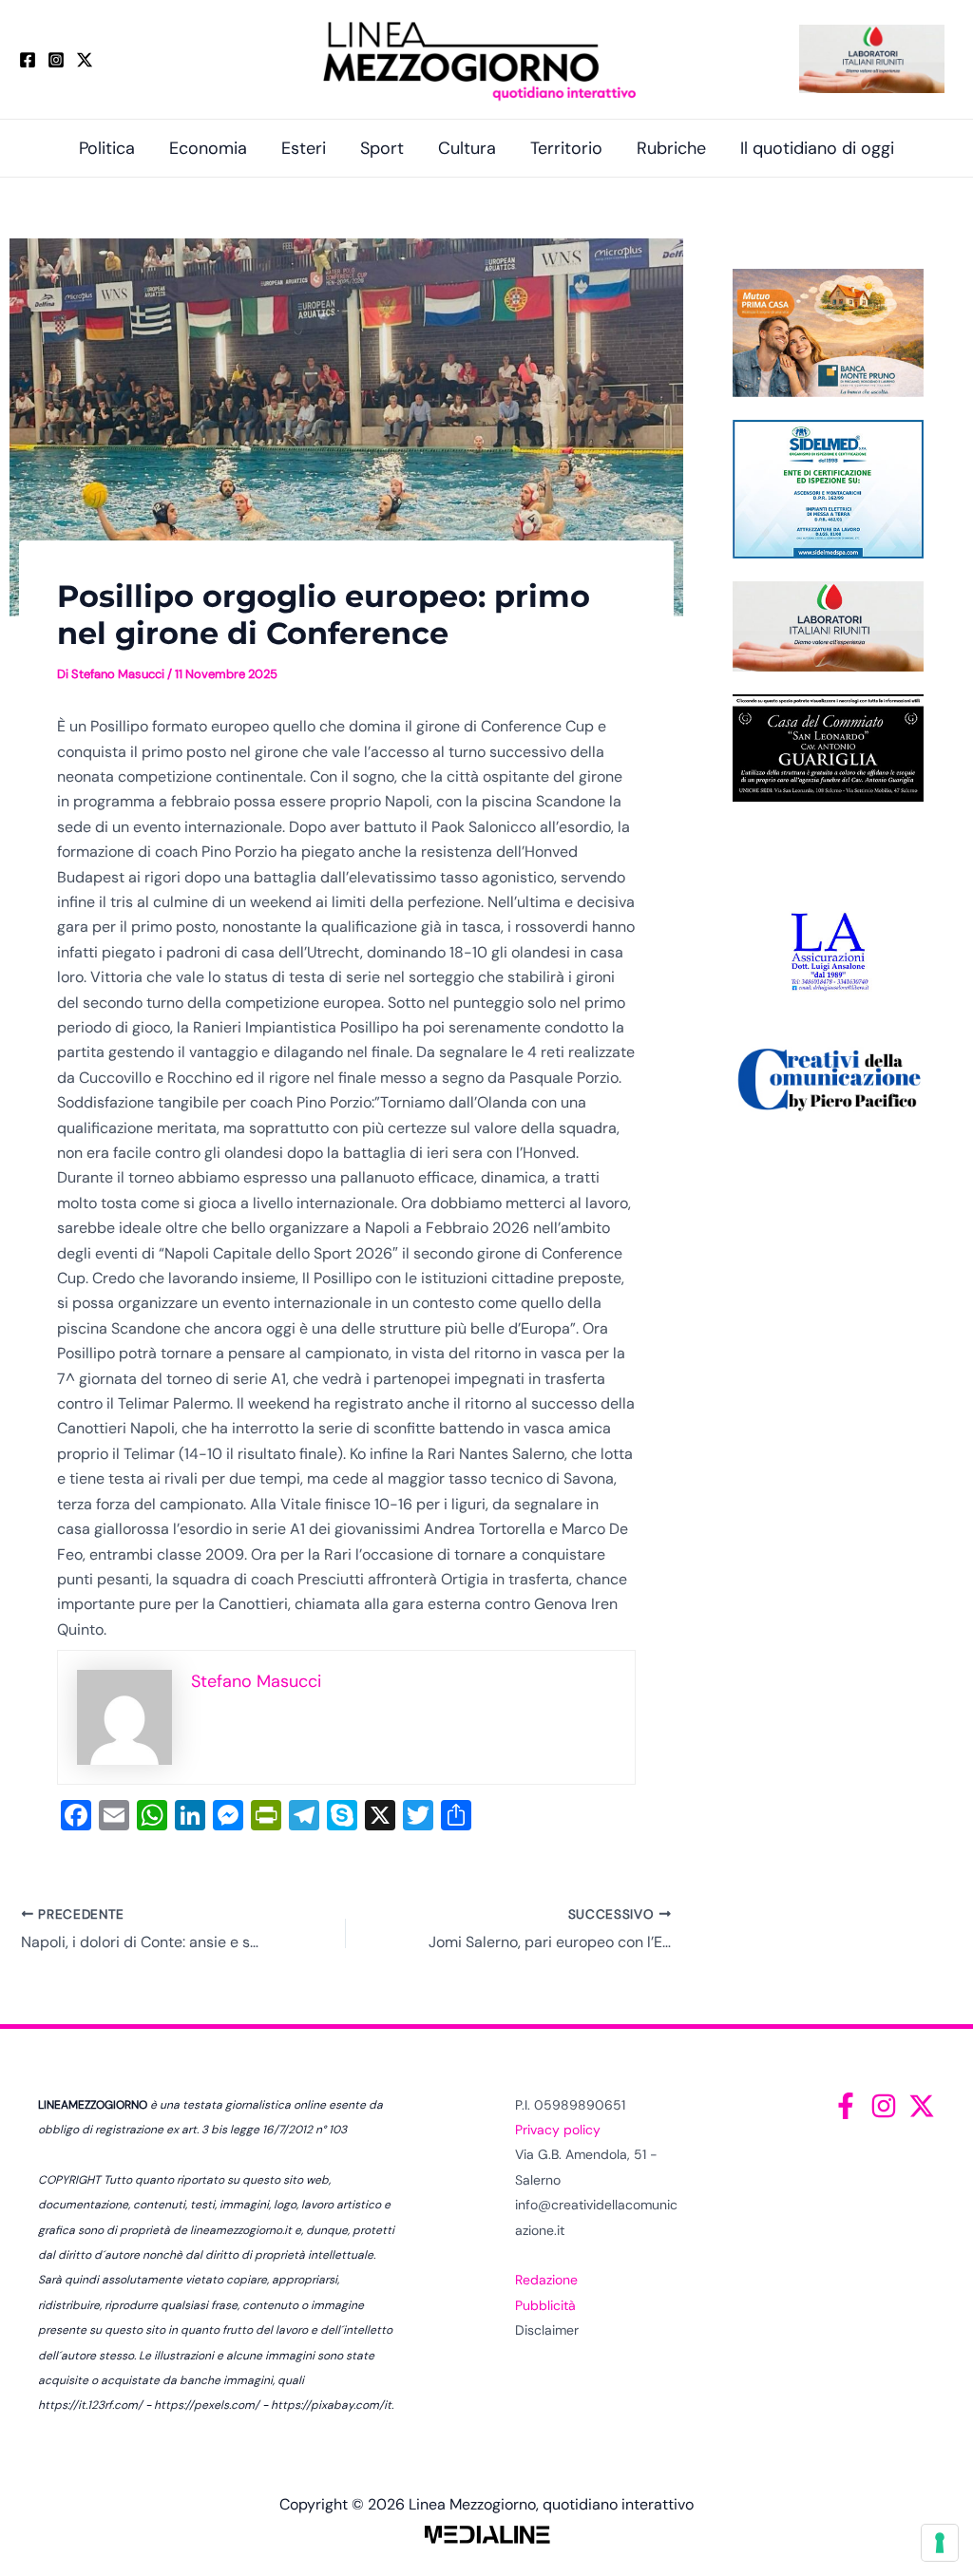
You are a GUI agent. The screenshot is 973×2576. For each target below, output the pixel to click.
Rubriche (671, 148)
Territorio (566, 148)
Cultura (467, 148)
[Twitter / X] (85, 60)
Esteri (304, 148)
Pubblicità (545, 2305)
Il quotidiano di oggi (817, 148)
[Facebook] (28, 60)
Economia (208, 148)
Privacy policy (558, 2130)
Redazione (546, 2280)
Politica (107, 148)
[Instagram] (56, 60)
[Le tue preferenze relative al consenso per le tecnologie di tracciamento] (940, 2543)
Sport (382, 148)
